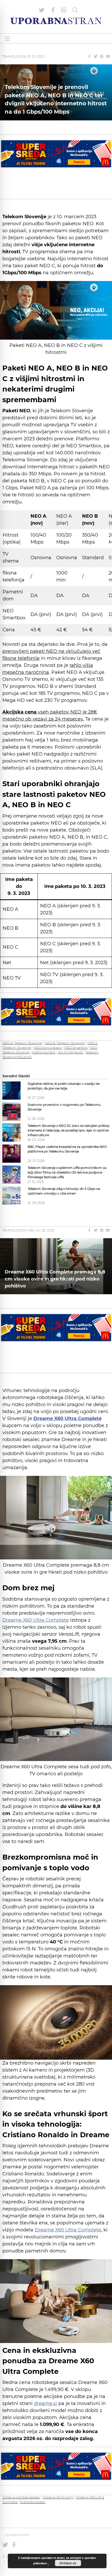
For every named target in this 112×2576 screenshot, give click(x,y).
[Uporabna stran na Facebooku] (53, 10)
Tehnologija (14, 56)
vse (31, 1230)
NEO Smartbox (76, 1048)
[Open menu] (8, 39)
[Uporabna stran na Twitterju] (42, 10)
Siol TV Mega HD (70, 1052)
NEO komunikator (48, 1048)
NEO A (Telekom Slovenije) (22, 1043)
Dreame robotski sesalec (21, 2497)
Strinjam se (68, 2563)
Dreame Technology (58, 2497)
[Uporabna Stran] (56, 21)
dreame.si (45, 2403)
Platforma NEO (44, 1052)
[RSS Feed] (64, 10)
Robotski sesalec (33, 2502)
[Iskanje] (75, 10)
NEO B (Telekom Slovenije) (65, 1043)
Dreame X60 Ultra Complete (36, 1620)
